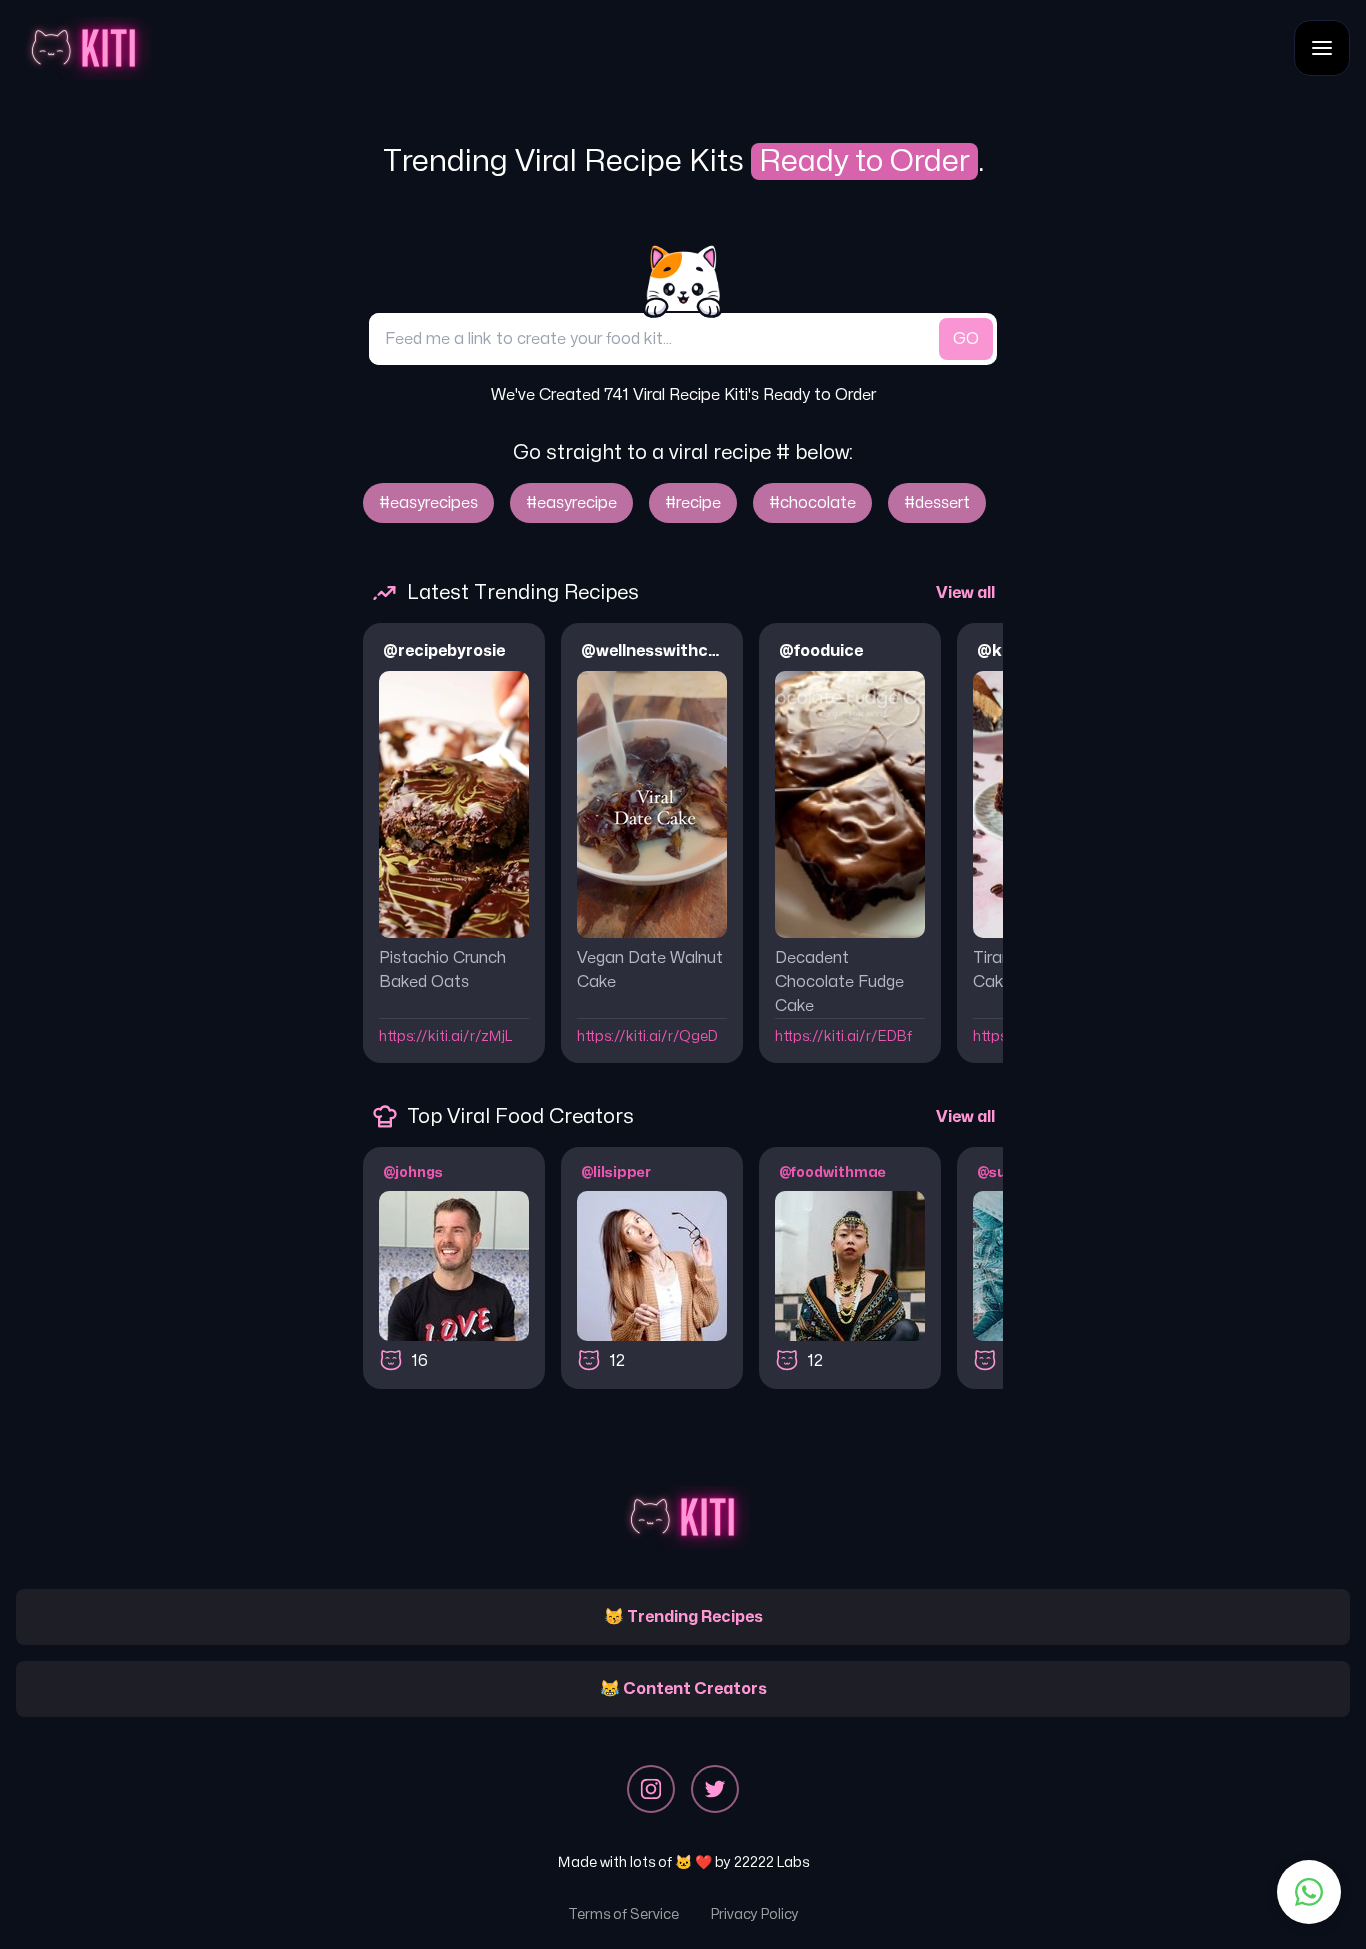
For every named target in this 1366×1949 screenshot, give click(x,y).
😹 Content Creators (683, 1689)
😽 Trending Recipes (683, 1617)
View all (965, 593)
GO (966, 339)
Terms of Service (623, 1914)
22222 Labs (771, 1862)
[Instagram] (651, 1789)
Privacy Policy (755, 1914)
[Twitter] (715, 1789)
